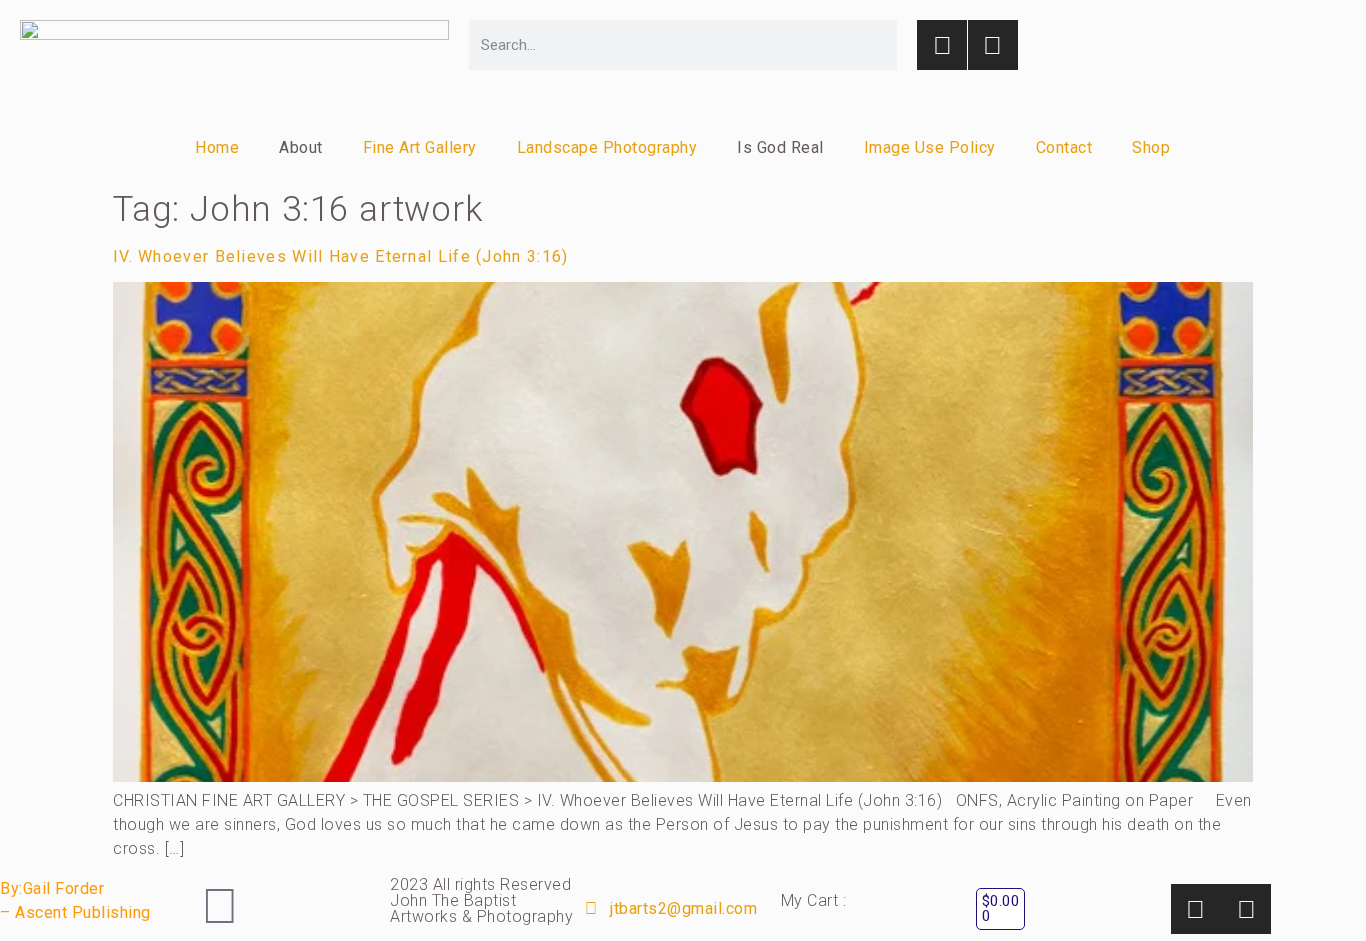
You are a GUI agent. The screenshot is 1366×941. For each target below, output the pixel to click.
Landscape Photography (607, 147)
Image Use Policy (930, 147)
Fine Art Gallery (420, 147)
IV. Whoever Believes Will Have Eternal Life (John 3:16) (341, 256)
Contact (1064, 147)
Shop (1151, 147)
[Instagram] (942, 45)
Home (217, 147)
